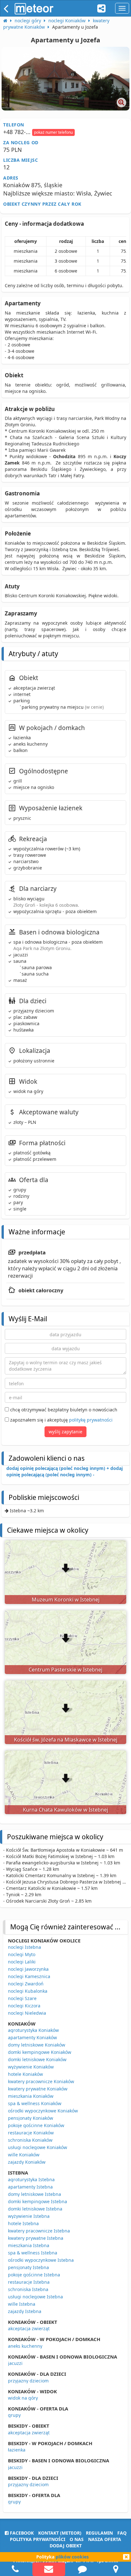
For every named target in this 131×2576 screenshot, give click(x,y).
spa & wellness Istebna (33, 2253)
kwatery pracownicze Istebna (39, 2231)
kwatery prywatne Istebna (36, 2238)
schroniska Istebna (28, 2289)
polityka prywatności (38, 2539)
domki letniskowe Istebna (35, 2209)
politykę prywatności (91, 1420)
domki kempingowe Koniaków (40, 2052)
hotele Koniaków (25, 2074)
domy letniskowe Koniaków (37, 2045)
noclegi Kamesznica (29, 1976)
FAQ (122, 2533)
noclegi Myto (22, 1954)
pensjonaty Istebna (28, 2267)
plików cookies (72, 2557)
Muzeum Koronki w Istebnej (66, 1600)
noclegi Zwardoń (26, 1984)
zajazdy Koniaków (27, 2162)
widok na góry (23, 2398)
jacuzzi (15, 2363)
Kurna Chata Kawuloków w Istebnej (65, 1810)
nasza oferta (105, 2539)
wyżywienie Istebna (29, 2216)
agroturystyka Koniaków (33, 2030)
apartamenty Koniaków (32, 2037)
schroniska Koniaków (30, 2140)
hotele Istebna (23, 2223)
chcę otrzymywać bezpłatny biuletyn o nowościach (63, 1410)
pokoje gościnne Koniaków (36, 2125)
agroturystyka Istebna (31, 2179)
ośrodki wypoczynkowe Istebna (41, 2260)
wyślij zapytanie (65, 1432)
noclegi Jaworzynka (28, 1969)
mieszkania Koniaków (31, 2096)
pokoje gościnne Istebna (34, 2275)
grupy (14, 2415)
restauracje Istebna (29, 2282)
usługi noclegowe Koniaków (38, 2147)
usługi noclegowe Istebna (35, 2297)
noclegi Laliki (22, 1962)
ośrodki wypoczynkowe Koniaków (43, 2111)
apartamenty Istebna (30, 2187)
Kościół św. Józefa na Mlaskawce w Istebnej (66, 1740)
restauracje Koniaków (31, 2133)
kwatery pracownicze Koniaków (41, 2081)
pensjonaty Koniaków (31, 2118)
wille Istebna (22, 2304)
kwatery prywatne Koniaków (38, 2089)
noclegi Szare (22, 1998)
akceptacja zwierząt (29, 2328)
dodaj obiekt (66, 2546)
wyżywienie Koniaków (31, 2067)
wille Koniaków (24, 2155)
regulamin (99, 2533)
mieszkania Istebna (29, 2245)
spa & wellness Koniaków (35, 2103)
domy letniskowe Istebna (34, 2194)
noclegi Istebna (24, 1947)
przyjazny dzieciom (28, 2381)
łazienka (17, 2450)
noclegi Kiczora (24, 2006)
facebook (21, 2533)
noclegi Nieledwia (27, 2013)
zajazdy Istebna (25, 2311)
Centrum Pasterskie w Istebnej (65, 1670)
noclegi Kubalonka (28, 1991)
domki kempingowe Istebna (38, 2201)
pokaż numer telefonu (53, 132)
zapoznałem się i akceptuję (61, 1420)
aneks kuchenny (25, 2346)
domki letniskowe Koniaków (37, 2059)
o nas (77, 2539)
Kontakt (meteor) (60, 2533)
